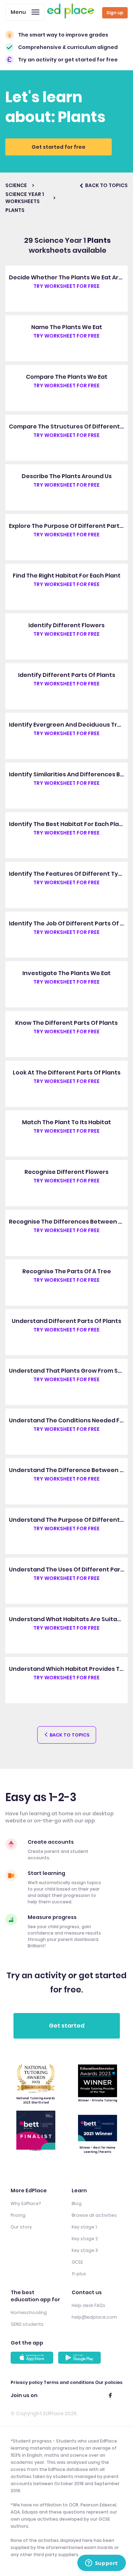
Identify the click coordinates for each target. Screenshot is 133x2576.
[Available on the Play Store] (81, 2358)
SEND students (27, 2324)
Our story (21, 2227)
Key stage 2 (85, 2239)
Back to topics (69, 1735)
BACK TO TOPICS (106, 185)
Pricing (18, 2215)
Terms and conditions (69, 2382)
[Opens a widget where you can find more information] (101, 2564)
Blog (77, 2203)
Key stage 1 (84, 2227)
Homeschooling (29, 2312)
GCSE (77, 2262)
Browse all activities (94, 2215)
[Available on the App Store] (33, 2358)
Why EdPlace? (26, 2203)
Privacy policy (27, 2382)
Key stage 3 (85, 2250)
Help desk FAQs (88, 2305)
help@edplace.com (94, 2317)
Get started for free (59, 147)
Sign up (115, 13)
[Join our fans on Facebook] (110, 2395)
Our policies (109, 2382)
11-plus (79, 2274)
